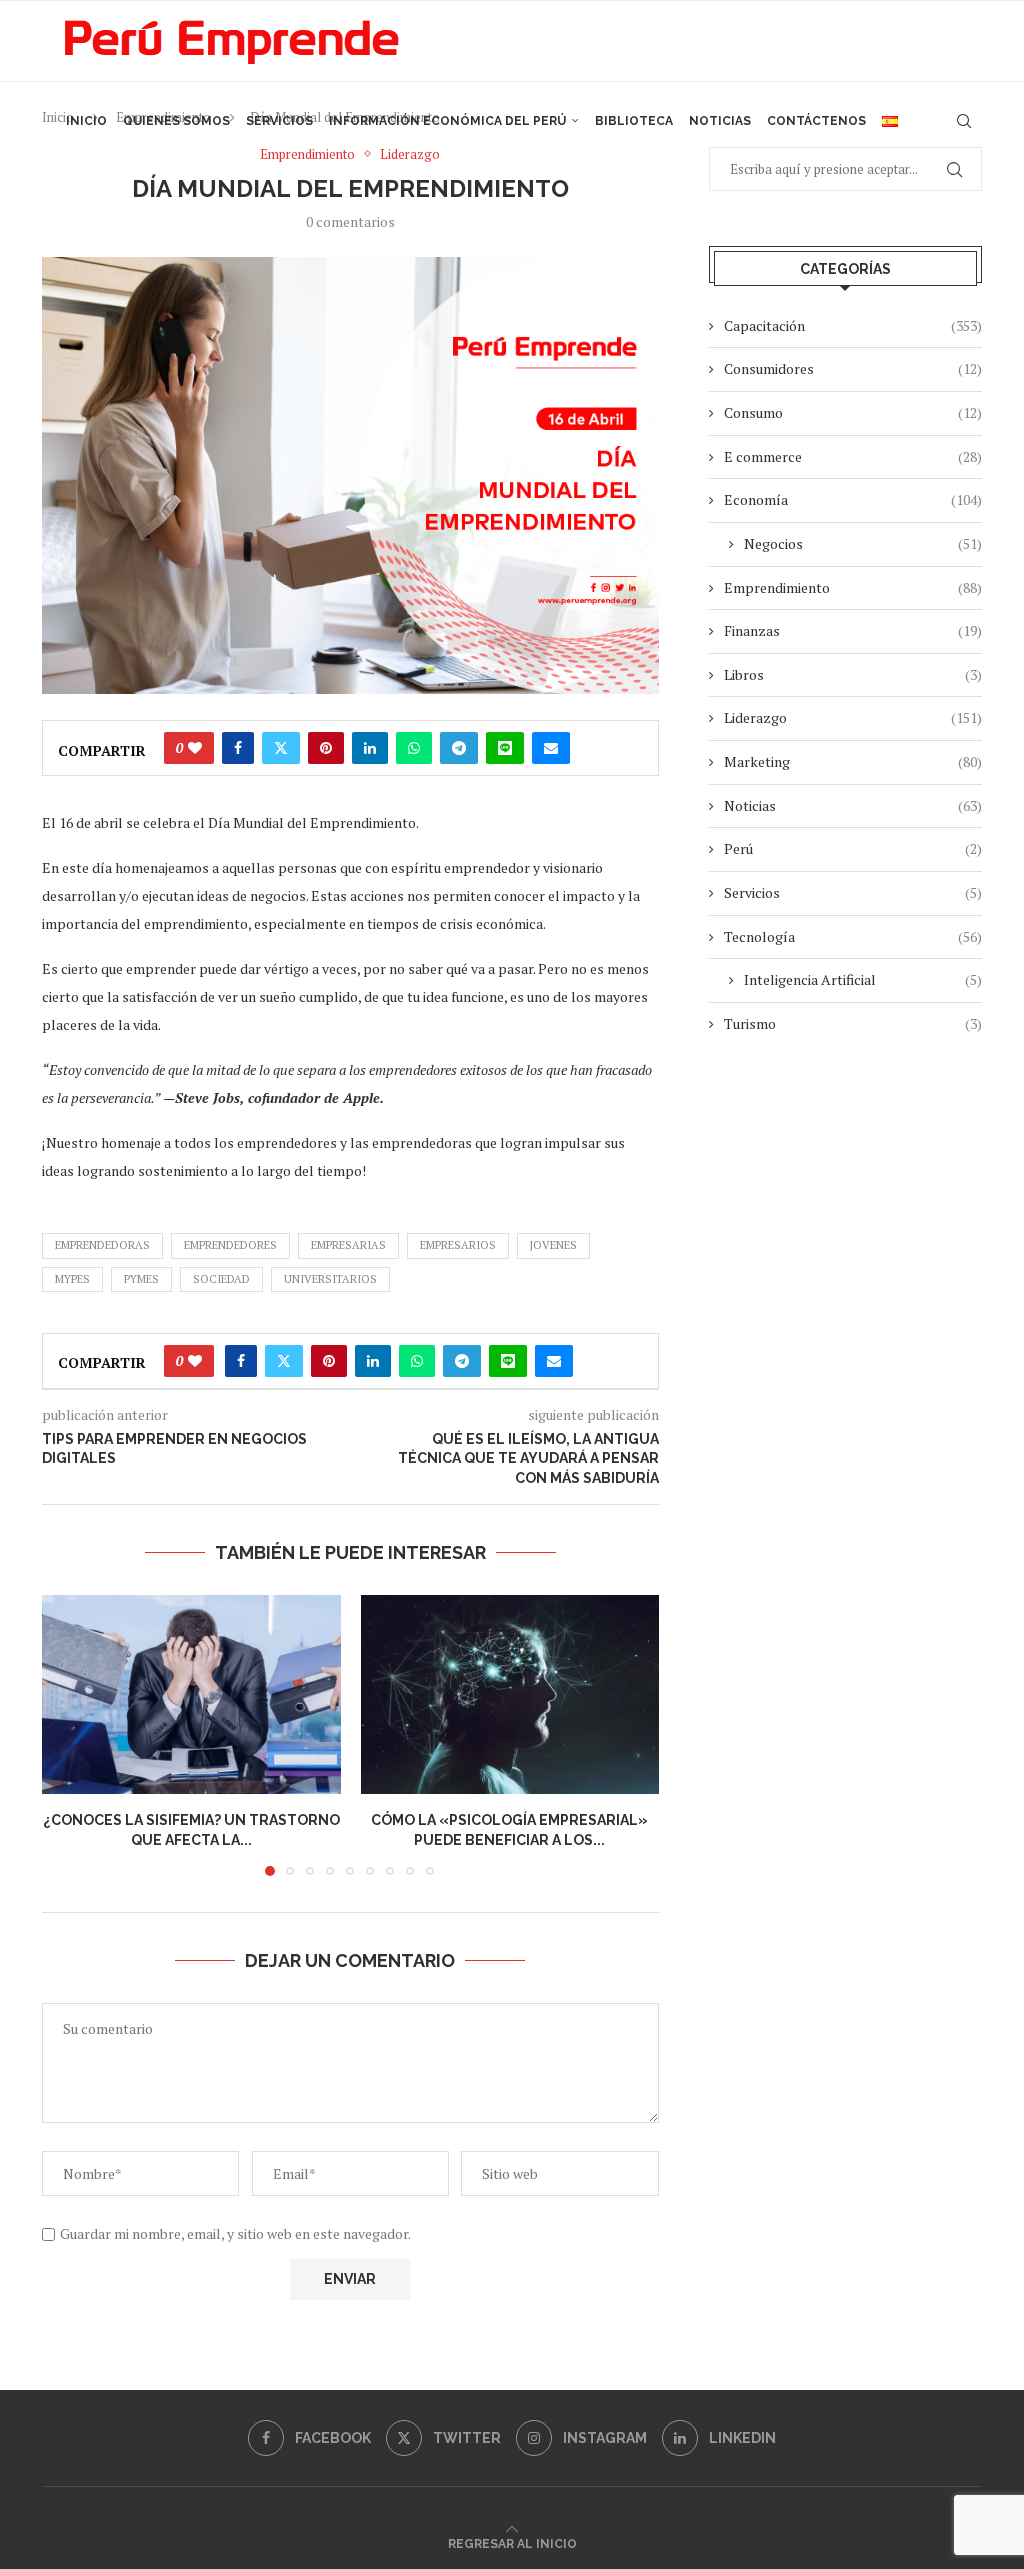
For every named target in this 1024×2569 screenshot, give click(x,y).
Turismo (853, 1023)
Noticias (720, 121)
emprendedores (230, 1245)
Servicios (279, 121)
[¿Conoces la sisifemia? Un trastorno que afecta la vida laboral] (191, 1694)
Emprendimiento (853, 587)
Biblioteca (634, 121)
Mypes (72, 1279)
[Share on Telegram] (459, 748)
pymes (141, 1279)
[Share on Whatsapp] (414, 748)
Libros (853, 674)
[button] (69, 1734)
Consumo (853, 412)
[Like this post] (195, 748)
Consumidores (853, 368)
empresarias (348, 1245)
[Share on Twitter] (281, 748)
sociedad (221, 1279)
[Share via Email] (551, 748)
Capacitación (853, 325)
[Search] (964, 121)
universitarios (330, 1279)
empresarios (458, 1245)
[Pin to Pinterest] (326, 748)
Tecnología (853, 936)
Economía (853, 499)
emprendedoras (102, 1245)
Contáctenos (816, 121)
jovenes (553, 1245)
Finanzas (853, 630)
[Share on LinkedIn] (370, 748)
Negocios (863, 543)
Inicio (86, 121)
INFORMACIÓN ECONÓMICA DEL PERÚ (447, 121)
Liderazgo (853, 717)
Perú (853, 848)
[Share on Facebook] (238, 748)
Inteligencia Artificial (863, 979)
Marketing (853, 761)
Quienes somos (176, 121)
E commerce (853, 456)
